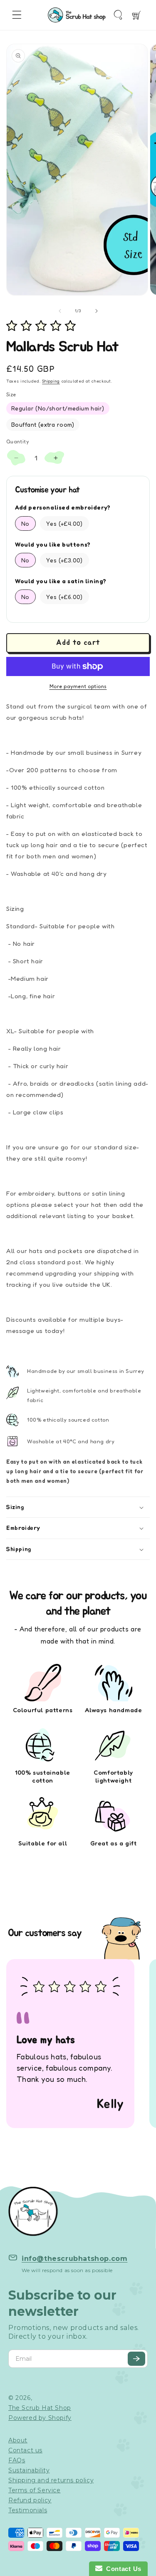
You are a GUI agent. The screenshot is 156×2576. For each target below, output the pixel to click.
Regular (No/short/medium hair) (58, 408)
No (25, 523)
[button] (17, 15)
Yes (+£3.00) (64, 560)
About (18, 2440)
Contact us (25, 2450)
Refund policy (30, 2500)
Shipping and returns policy (51, 2480)
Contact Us (122, 2569)
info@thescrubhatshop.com (74, 2259)
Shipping (51, 381)
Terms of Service (35, 2490)
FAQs (17, 2460)
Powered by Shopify (40, 2418)
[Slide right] (97, 311)
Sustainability (29, 2470)
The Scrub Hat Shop (40, 2408)
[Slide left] (60, 311)
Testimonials (28, 2510)
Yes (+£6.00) (64, 597)
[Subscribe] (136, 2359)
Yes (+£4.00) (64, 523)
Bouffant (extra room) (43, 424)
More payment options (78, 686)
